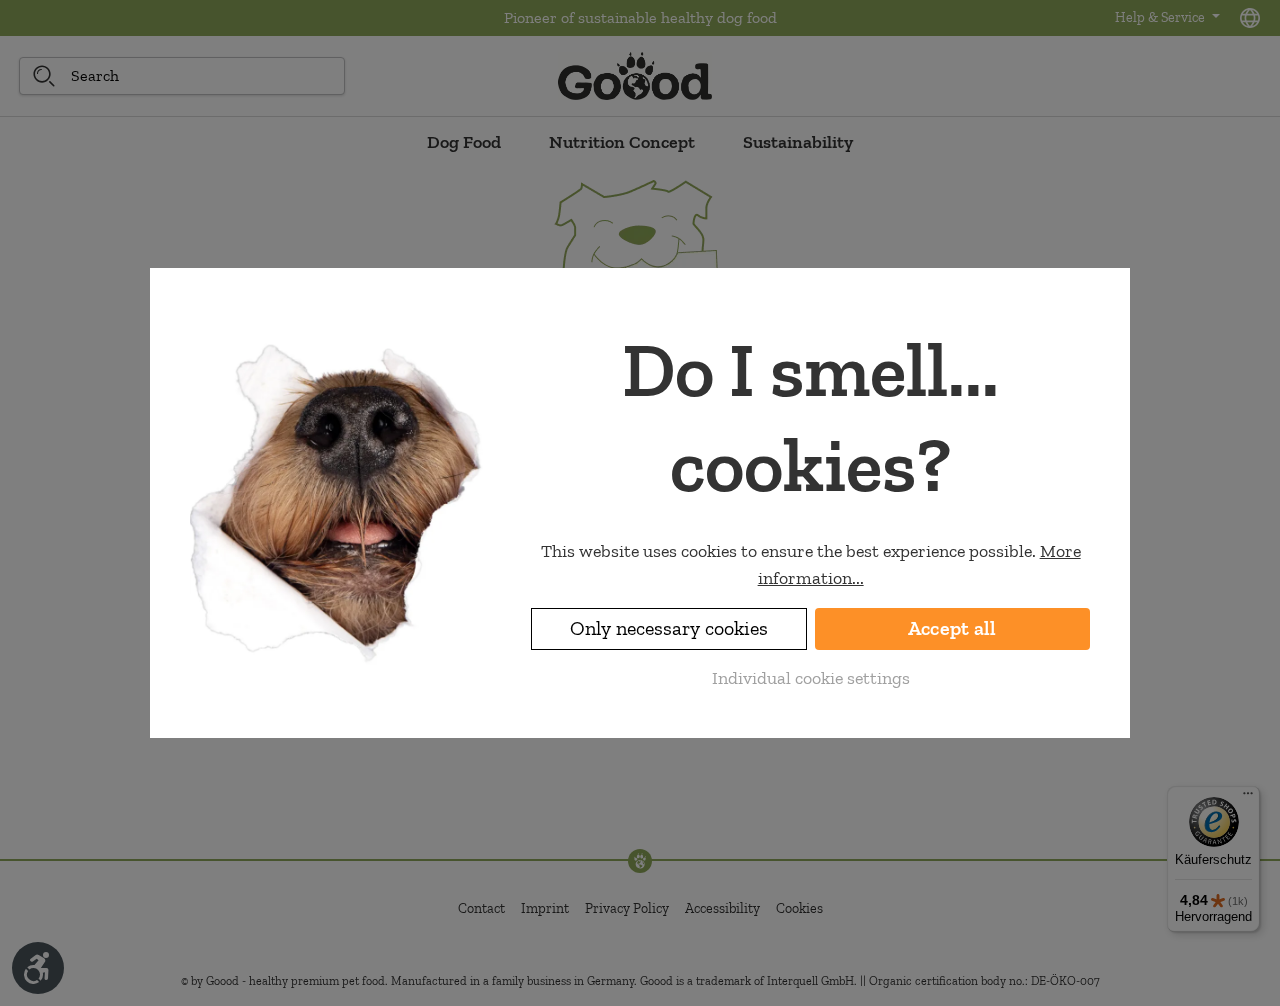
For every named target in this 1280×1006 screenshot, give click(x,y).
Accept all (952, 628)
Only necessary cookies (669, 628)
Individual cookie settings (811, 678)
